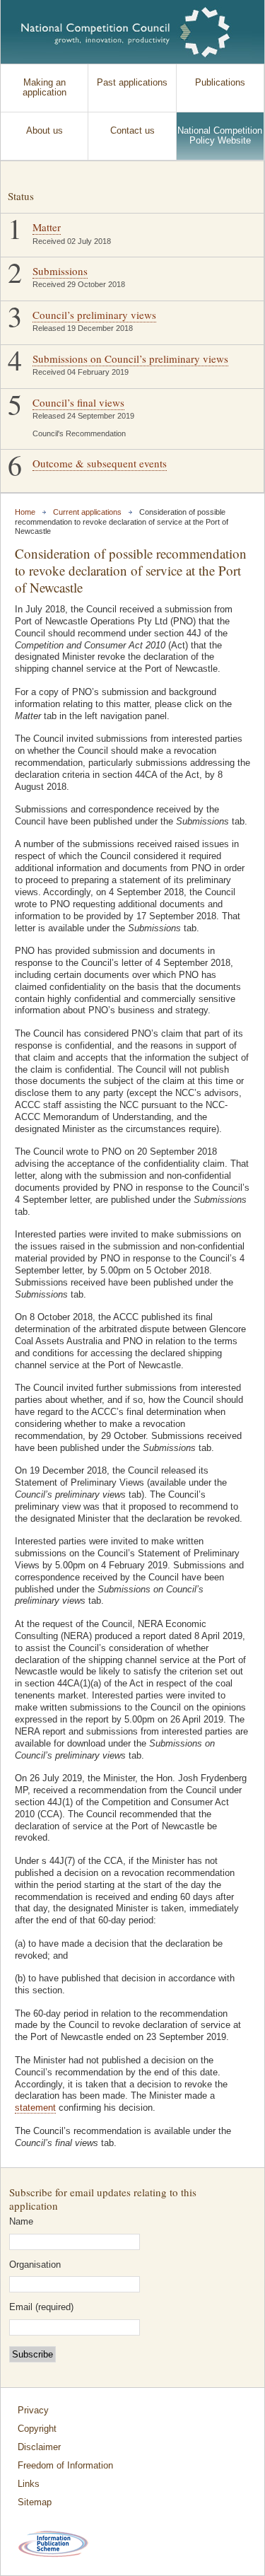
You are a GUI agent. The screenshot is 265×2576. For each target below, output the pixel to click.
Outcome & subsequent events (100, 463)
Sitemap (35, 2502)
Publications (220, 83)
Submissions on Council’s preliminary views (130, 359)
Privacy (33, 2411)
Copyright (37, 2429)
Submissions (60, 271)
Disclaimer (39, 2447)
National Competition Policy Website (220, 136)
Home (25, 512)
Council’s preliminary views (94, 315)
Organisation (35, 2265)
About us (45, 131)
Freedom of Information (65, 2466)
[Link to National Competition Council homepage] (126, 32)
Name (21, 2222)
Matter (47, 227)
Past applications (132, 83)
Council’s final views (78, 402)
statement (35, 2108)
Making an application (45, 88)
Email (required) (41, 2308)
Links (29, 2484)
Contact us (132, 131)
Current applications (87, 512)
